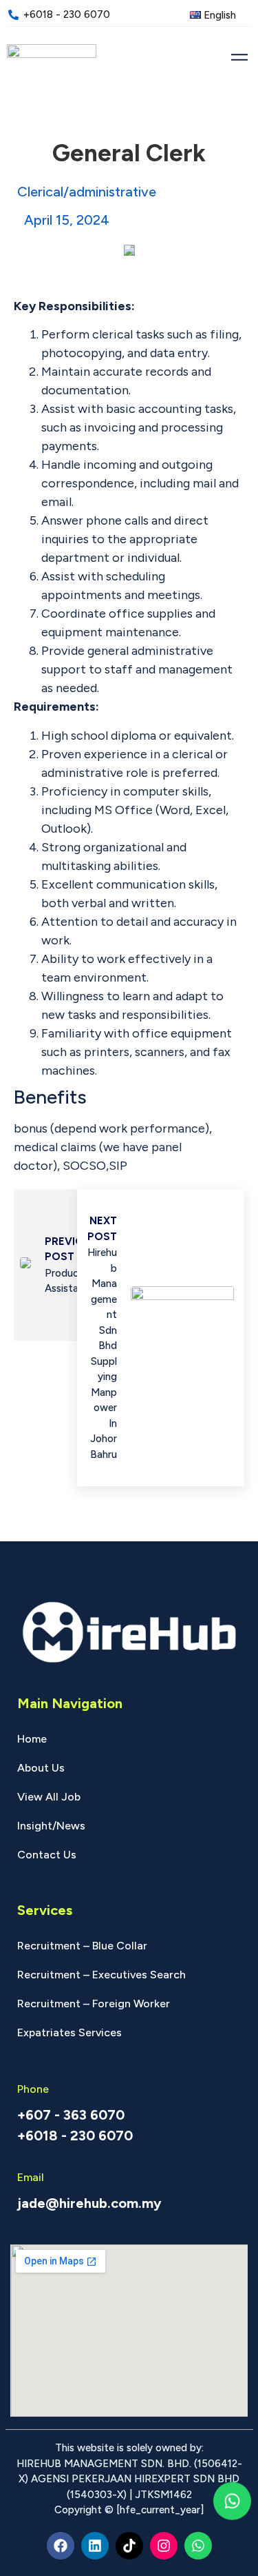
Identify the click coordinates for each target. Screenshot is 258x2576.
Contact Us (47, 1855)
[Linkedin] (95, 2546)
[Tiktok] (129, 2546)
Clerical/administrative (87, 192)
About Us (41, 1768)
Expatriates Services (69, 2032)
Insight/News (51, 1826)
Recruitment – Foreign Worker (94, 2004)
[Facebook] (61, 2546)
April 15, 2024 (67, 220)
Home (32, 1739)
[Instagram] (164, 2546)
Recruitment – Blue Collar (82, 1946)
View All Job (49, 1797)
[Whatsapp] (198, 2546)
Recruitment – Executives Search (101, 1975)
